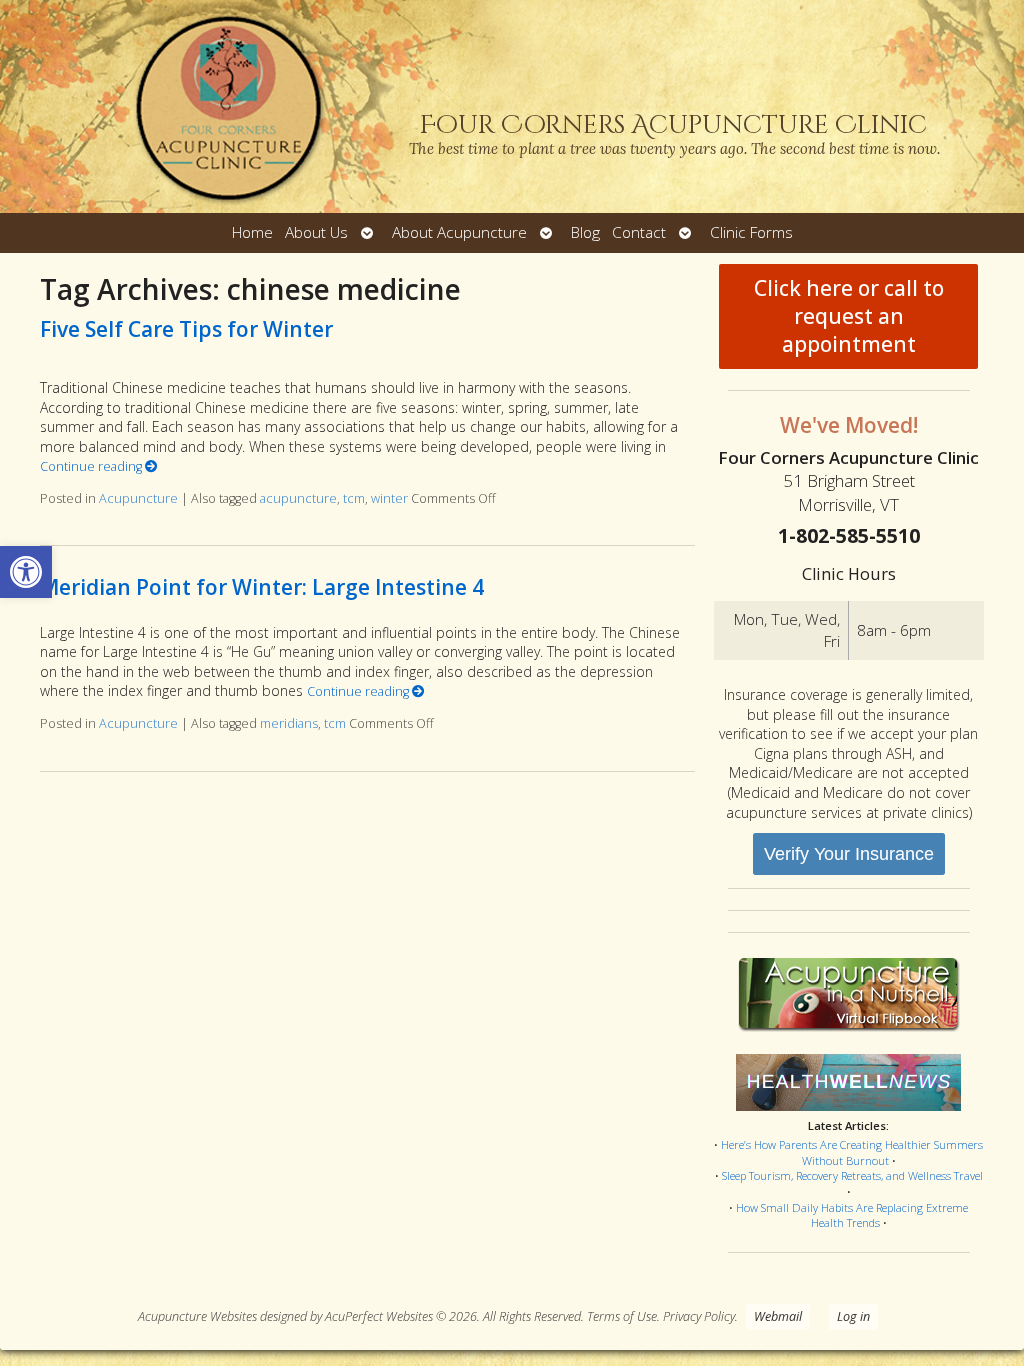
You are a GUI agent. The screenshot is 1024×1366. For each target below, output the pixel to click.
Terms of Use (622, 1316)
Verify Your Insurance (849, 854)
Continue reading (92, 466)
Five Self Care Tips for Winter (186, 329)
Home (252, 232)
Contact (639, 232)
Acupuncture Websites (197, 1316)
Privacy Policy (699, 1316)
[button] (26, 572)
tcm (354, 498)
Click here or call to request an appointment (849, 316)
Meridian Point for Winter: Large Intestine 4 (262, 587)
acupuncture (298, 498)
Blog (585, 232)
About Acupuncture (459, 232)
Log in (853, 1316)
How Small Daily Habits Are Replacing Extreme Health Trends (852, 1215)
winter (389, 498)
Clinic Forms (751, 232)
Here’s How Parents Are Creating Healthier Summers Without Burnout (852, 1152)
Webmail (778, 1316)
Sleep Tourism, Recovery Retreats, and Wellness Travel (852, 1175)
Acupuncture (138, 498)
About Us (316, 232)
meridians (289, 723)
